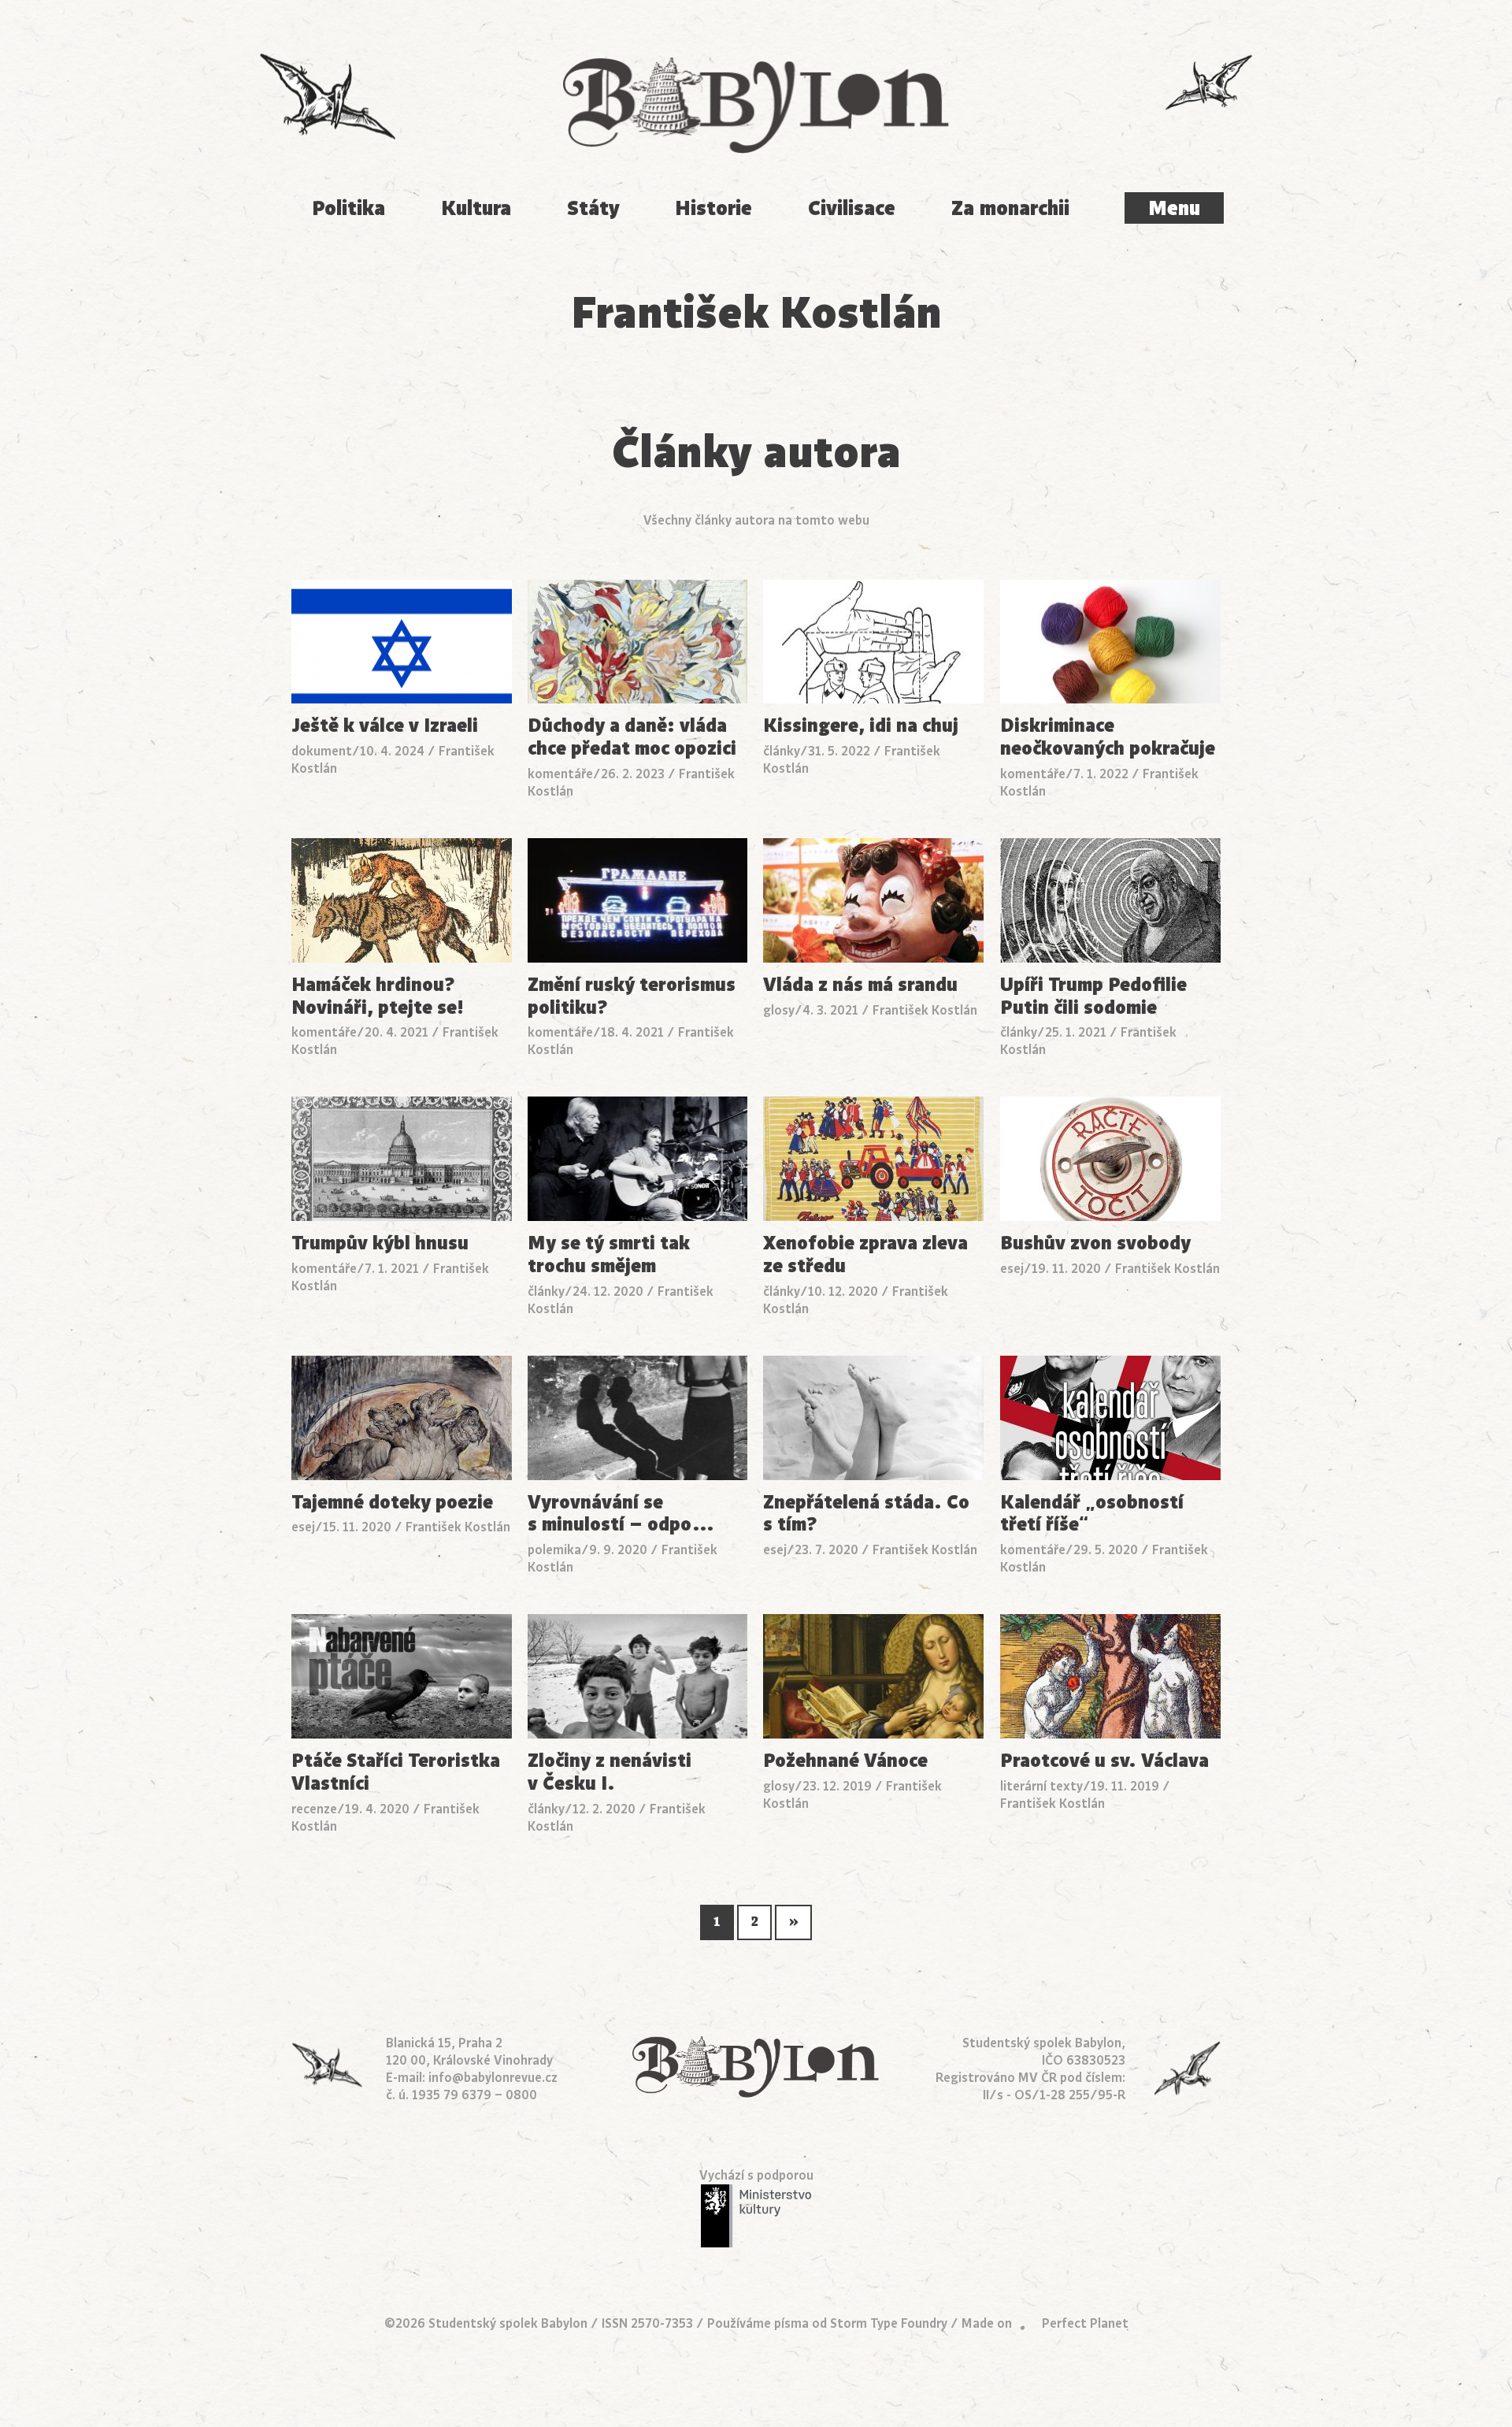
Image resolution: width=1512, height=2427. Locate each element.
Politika (348, 208)
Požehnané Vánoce (845, 1761)
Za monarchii (1010, 208)
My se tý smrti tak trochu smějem (609, 1255)
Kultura (476, 208)
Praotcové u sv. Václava (1104, 1761)
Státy (593, 208)
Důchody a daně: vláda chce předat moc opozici (632, 737)
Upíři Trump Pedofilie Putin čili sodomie (1093, 996)
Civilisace (852, 208)
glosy (779, 1011)
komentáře (560, 774)
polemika (554, 1550)
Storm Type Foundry (889, 2324)
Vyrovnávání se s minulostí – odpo (621, 1514)
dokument (322, 751)
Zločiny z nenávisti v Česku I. (610, 1772)
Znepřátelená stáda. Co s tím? (866, 1514)
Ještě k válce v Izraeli (385, 726)
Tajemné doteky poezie (392, 1503)
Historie (713, 208)
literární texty (1041, 1787)
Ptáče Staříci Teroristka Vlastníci (396, 1772)
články (782, 751)
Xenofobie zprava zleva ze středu (865, 1255)
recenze (314, 1809)
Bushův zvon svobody (1095, 1243)
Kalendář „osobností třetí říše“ (1092, 1514)
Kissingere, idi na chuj (861, 726)
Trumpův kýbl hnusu (380, 1243)
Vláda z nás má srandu (860, 985)
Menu (1174, 208)
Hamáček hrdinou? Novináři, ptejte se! (378, 996)
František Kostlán (925, 1011)
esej (1012, 1269)
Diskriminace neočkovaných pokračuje (1108, 737)
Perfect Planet (1085, 2324)
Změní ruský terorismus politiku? (632, 996)
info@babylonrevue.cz (493, 2078)
